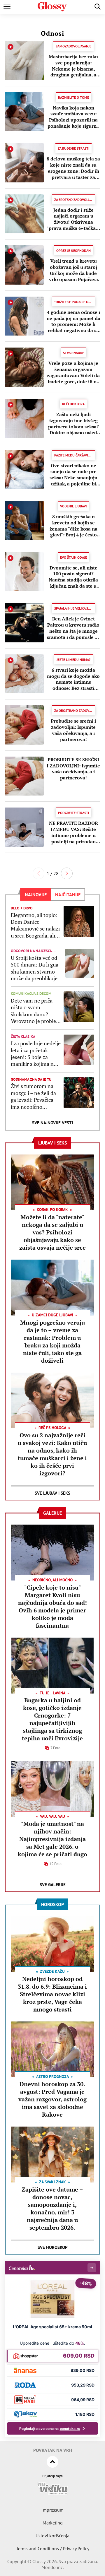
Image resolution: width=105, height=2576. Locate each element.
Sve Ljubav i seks (52, 1493)
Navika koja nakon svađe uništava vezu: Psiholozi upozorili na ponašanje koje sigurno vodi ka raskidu (73, 117)
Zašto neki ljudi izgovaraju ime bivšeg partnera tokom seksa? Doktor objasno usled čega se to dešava (73, 424)
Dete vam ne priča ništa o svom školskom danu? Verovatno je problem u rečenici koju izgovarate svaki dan (36, 1011)
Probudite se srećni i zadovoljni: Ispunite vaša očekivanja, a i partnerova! (73, 730)
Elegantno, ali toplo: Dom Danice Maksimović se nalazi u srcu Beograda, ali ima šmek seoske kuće (35, 926)
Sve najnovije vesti (52, 1123)
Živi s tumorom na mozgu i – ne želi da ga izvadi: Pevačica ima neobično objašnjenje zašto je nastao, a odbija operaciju (34, 1097)
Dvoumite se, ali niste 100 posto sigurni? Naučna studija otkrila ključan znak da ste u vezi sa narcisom (73, 577)
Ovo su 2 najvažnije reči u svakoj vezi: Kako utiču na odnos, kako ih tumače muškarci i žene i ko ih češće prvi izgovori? (52, 1454)
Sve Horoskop (53, 2247)
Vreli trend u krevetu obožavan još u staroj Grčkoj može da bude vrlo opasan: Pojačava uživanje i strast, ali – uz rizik (73, 270)
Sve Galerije (53, 1885)
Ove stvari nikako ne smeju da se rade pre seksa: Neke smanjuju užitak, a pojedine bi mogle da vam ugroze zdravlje (73, 475)
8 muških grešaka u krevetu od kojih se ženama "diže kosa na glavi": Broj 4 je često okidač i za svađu (73, 526)
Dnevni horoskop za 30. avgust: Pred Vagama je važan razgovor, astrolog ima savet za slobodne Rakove (52, 2099)
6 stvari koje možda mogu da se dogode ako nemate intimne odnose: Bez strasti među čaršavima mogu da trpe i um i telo (73, 679)
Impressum (52, 2510)
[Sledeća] (67, 873)
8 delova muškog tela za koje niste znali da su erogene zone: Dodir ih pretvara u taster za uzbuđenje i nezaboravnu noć (73, 168)
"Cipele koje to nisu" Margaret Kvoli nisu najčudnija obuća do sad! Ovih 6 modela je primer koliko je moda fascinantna (52, 1606)
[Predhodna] (38, 873)
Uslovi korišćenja (52, 2536)
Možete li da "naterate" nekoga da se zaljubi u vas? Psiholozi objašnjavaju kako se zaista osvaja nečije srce (52, 1232)
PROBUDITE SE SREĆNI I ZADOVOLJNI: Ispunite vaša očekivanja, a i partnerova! (73, 769)
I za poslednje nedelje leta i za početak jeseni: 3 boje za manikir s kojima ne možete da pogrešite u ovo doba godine (36, 1054)
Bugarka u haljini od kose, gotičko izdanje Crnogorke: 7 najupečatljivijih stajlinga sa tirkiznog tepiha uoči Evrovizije (52, 1719)
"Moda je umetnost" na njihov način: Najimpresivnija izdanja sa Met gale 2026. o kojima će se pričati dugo (52, 1839)
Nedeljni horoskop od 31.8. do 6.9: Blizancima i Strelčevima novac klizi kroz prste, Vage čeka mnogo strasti (52, 1994)
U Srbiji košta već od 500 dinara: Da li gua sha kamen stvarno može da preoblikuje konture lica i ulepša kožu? (35, 968)
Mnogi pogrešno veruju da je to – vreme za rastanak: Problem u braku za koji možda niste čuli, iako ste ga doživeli (52, 1341)
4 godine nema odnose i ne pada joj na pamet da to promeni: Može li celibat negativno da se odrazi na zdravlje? (73, 321)
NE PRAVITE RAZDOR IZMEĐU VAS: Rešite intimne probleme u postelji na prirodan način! (73, 832)
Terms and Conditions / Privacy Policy (53, 2548)
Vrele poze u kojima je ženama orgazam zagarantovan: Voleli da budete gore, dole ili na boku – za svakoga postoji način (73, 372)
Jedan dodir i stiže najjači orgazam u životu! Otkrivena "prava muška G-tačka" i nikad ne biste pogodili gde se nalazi (73, 219)
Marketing (53, 2523)
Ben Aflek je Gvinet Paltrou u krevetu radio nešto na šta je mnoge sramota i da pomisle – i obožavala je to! (73, 628)
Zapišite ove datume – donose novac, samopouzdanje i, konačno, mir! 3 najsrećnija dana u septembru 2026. (52, 2208)
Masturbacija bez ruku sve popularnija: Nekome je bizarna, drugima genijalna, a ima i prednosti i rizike (73, 66)
